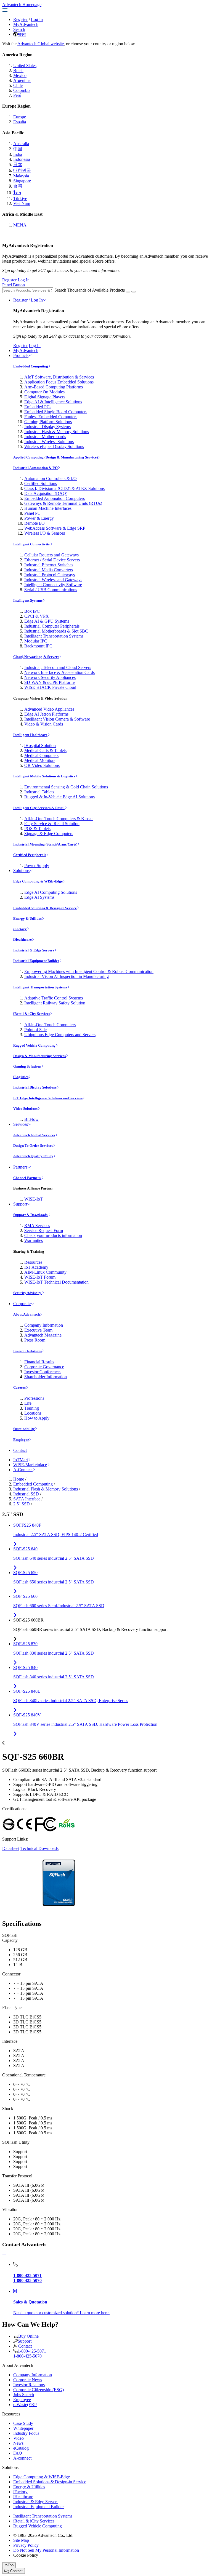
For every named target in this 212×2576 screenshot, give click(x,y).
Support (20, 1204)
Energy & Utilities (27, 918)
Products (21, 355)
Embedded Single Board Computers (56, 412)
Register (20, 19)
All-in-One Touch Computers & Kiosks (59, 819)
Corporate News (28, 2380)
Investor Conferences (43, 1372)
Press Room (35, 1340)
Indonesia (22, 159)
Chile (18, 85)
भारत (22, 34)
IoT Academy (36, 1267)
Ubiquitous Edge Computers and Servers (60, 1035)
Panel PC (32, 513)
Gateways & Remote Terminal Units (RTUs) (63, 503)
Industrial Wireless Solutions (49, 442)
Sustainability (24, 1429)
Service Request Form (44, 1230)
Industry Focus (26, 2433)
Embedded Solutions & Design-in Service (45, 908)
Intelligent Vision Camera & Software (57, 719)
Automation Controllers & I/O (51, 478)
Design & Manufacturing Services (39, 1056)
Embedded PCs (38, 407)
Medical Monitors (40, 760)
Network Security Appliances (50, 677)
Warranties (34, 1240)
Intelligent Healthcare (30, 735)
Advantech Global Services (34, 1135)
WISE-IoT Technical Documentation (56, 1282)
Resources (33, 1262)
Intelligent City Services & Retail (39, 808)
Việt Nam (22, 203)
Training (32, 1408)
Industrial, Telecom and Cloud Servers (58, 667)
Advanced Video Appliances (49, 709)
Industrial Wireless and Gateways (53, 580)
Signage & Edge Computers (49, 834)
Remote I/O (35, 523)
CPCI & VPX (37, 616)
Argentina (22, 80)
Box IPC (32, 611)
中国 (18, 149)
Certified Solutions (41, 483)
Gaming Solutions (27, 1066)
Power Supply (37, 866)
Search (19, 29)
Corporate (22, 1304)
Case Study (23, 2423)
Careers (19, 1387)
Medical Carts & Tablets (45, 750)
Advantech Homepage (22, 5)
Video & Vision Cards (44, 724)
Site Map (21, 2540)
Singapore (22, 181)
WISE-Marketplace (30, 1465)
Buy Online (28, 2336)
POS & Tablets (37, 829)
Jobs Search (24, 2395)
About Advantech (26, 1314)
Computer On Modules (44, 392)
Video (18, 2438)
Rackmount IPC (38, 646)
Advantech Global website (41, 44)
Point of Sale (35, 1030)
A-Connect (23, 1470)
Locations (33, 1413)
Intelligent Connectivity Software (53, 585)
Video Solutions (25, 1109)
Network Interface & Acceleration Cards (59, 672)
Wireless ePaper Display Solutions (54, 446)
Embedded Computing (31, 366)
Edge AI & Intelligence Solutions (53, 402)
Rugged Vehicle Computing (34, 1045)
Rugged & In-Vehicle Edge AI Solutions (59, 797)
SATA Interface (27, 1499)
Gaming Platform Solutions (48, 422)
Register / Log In (28, 300)
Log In (37, 19)
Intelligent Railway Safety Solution (55, 1003)
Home (19, 1479)
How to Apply (37, 1418)
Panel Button (14, 285)
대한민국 (22, 170)
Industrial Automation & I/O (35, 468)
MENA (20, 225)
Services (21, 1124)
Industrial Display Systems (47, 427)
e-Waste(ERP (25, 2405)
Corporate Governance (44, 1367)
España (20, 122)
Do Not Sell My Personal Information (46, 2550)
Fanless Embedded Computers (51, 417)
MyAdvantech (26, 24)
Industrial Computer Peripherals (52, 626)
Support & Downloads (31, 1215)
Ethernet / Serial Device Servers (52, 560)
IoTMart (21, 1460)
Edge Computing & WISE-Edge (38, 881)
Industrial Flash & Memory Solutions (57, 432)
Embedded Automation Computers (55, 498)
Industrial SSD (26, 1494)
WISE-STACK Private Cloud (50, 687)
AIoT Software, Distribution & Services (59, 377)
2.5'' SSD (22, 1504)
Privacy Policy (26, 2545)
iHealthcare (22, 939)
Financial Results (39, 1362)
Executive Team (38, 1330)
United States (25, 66)
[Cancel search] (134, 292)
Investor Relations (27, 1351)
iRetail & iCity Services (32, 1014)
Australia (21, 144)
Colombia (22, 90)
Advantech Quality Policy (33, 1156)
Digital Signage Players (45, 397)
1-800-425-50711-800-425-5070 (30, 2354)
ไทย (17, 193)
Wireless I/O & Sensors (45, 533)
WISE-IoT (34, 1199)
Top (11, 2565)
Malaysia (21, 176)
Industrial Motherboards (45, 437)
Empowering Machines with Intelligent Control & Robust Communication (89, 971)
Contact (20, 1450)
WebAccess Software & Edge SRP (55, 528)
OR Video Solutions (42, 765)
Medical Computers (41, 755)
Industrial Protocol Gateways (50, 575)
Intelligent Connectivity (32, 544)
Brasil (18, 70)
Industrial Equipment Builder (36, 961)
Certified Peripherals (30, 855)
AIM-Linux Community (45, 1272)
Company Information (44, 1325)
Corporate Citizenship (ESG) (39, 2390)
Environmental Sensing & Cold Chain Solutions (66, 787)
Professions (34, 1398)
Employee (21, 1440)
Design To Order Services (33, 1146)
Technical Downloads (39, 1848)
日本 (18, 165)
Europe (20, 117)
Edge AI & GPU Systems (47, 621)
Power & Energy (39, 518)
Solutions (21, 870)
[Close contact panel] (4, 2255)
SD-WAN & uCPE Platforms (50, 682)
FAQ (18, 2453)
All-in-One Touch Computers (50, 1025)
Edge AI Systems (39, 897)
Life (28, 1403)
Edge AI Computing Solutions (51, 892)
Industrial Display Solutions (35, 1087)
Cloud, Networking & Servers (36, 657)
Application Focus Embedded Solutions (59, 382)
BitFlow (31, 1119)
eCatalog (21, 2448)
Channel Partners (27, 1178)
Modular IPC (36, 641)
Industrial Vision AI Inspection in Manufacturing (67, 976)
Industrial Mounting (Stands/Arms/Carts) (45, 844)
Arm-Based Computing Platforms (54, 387)
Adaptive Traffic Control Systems (54, 998)
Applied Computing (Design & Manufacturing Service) (55, 457)
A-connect (22, 2458)
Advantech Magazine (43, 1335)
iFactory (20, 929)
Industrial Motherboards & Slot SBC (56, 631)
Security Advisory (28, 1293)
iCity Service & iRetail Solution (52, 824)
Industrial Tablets (39, 792)
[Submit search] (128, 292)
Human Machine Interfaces (48, 508)
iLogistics (21, 1077)
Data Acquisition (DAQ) (46, 493)
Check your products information (53, 1235)
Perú (17, 95)
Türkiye (20, 198)
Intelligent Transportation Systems (54, 636)
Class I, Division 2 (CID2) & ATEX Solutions (64, 488)
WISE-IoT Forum (40, 1277)
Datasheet (11, 1848)
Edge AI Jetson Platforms (46, 714)
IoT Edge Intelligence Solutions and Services (48, 1098)
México (20, 75)
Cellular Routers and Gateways (51, 555)
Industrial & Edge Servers (34, 950)
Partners (20, 1167)
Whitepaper (23, 2428)
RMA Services (37, 1226)
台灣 (18, 186)
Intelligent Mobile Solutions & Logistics (44, 776)
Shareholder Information (46, 1377)
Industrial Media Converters (49, 570)
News (18, 2443)
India (18, 154)
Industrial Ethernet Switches (49, 565)
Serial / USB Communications (51, 590)
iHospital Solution (40, 746)
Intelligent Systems (28, 600)
